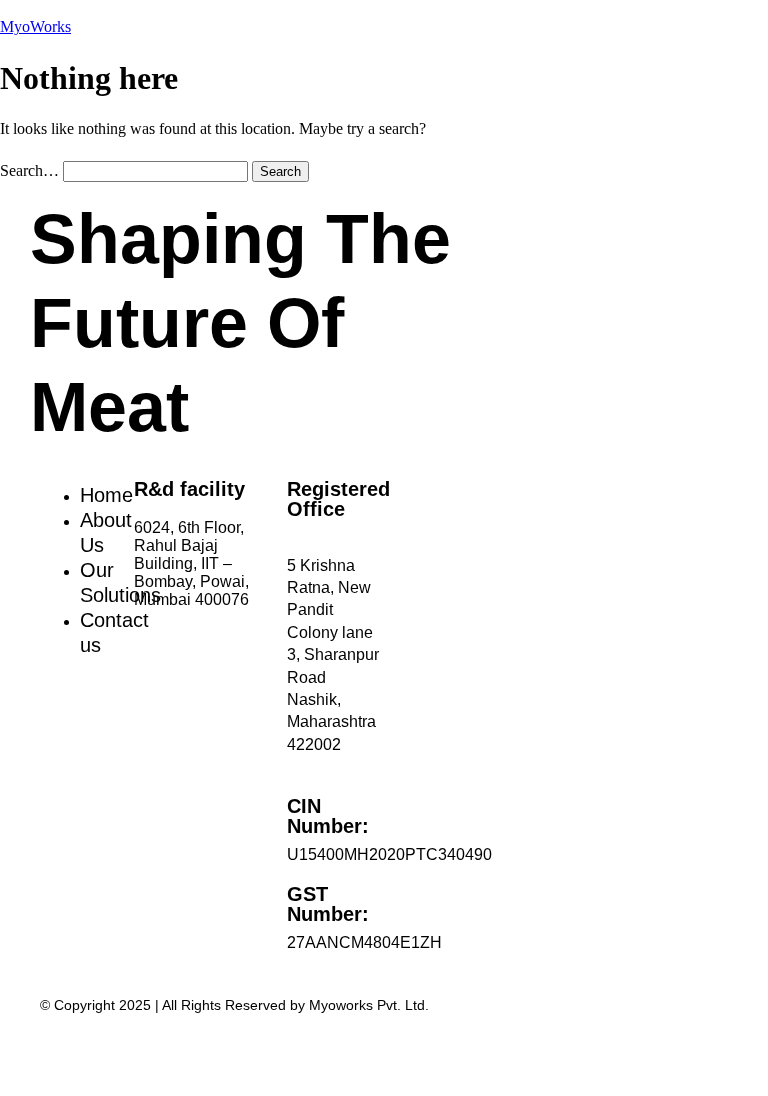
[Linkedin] (55, 719)
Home (106, 495)
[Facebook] (55, 773)
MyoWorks (35, 26)
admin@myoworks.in (243, 639)
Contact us (114, 632)
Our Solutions (120, 582)
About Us (106, 532)
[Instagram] (55, 827)
